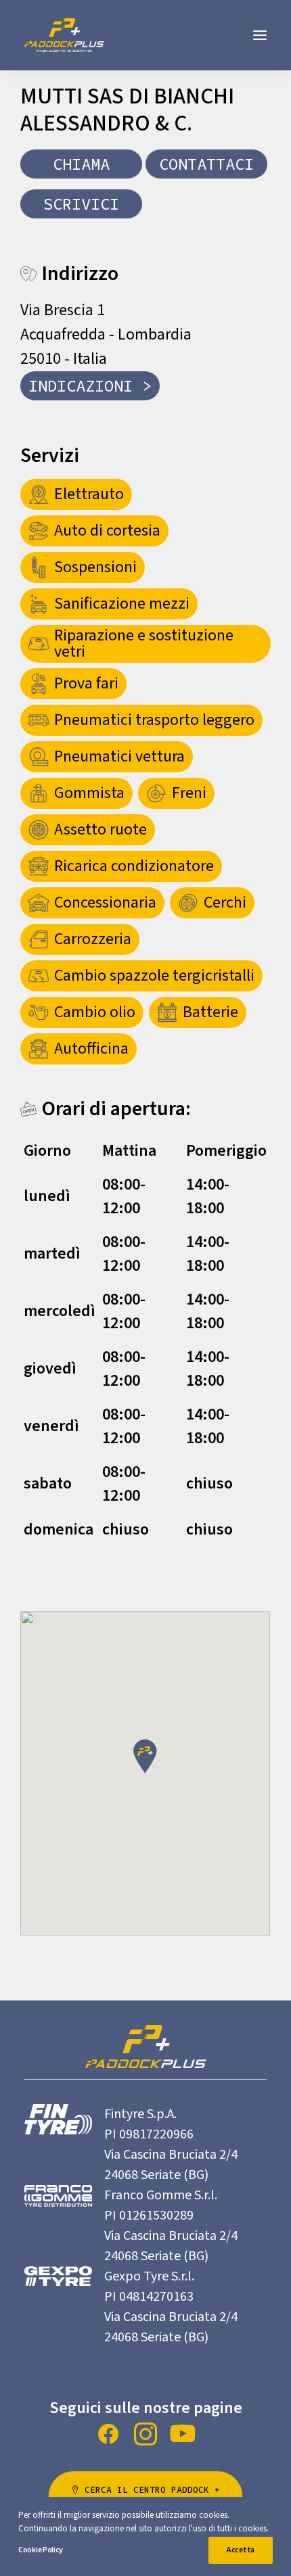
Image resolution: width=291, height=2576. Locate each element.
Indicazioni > (90, 386)
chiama (81, 164)
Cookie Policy (41, 2550)
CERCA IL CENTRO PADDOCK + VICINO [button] (155, 2497)
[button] (260, 35)
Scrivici (81, 204)
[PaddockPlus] (64, 35)
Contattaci (206, 164)
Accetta (241, 2550)
